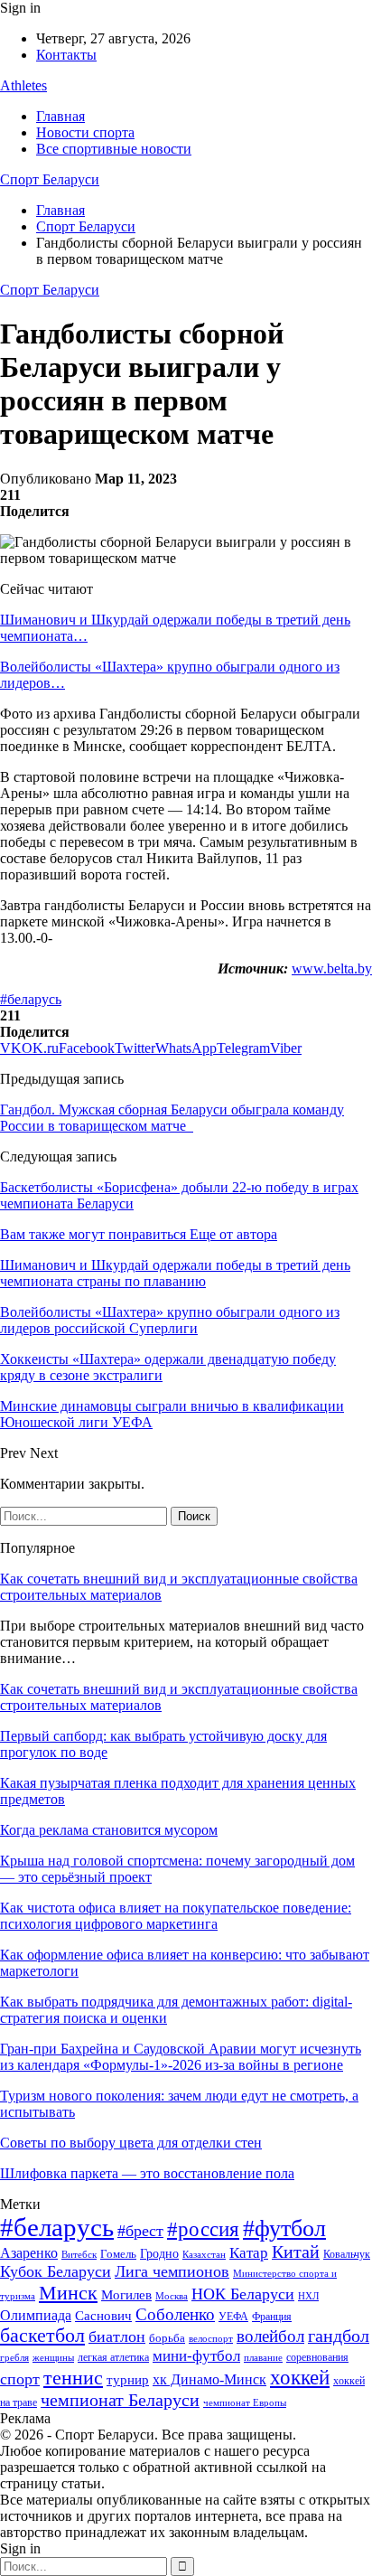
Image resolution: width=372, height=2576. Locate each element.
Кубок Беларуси (56, 2271)
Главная (60, 116)
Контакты (66, 55)
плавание (263, 2358)
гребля (14, 2357)
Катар (249, 2253)
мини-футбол (196, 2356)
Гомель (118, 2254)
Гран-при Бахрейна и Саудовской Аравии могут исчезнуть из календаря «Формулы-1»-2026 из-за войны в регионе (181, 2057)
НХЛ (308, 2296)
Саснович (103, 2316)
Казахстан (204, 2254)
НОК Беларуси (243, 2294)
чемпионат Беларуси (120, 2400)
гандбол (339, 2336)
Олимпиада (36, 2315)
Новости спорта (85, 132)
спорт (20, 2379)
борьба (167, 2338)
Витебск (79, 2255)
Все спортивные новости (114, 149)
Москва (172, 2296)
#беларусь (31, 999)
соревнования (317, 2357)
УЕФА (233, 2317)
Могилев (126, 2295)
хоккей (300, 2377)
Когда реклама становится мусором (109, 1830)
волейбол (270, 2336)
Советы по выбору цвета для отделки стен (131, 2143)
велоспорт (211, 2339)
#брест (140, 2231)
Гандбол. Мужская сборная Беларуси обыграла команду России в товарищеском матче (172, 1118)
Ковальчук (347, 2254)
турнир (128, 2380)
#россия (203, 2229)
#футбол (284, 2228)
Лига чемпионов (172, 2271)
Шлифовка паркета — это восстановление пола (147, 2173)
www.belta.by (332, 968)
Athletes (23, 85)
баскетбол (42, 2336)
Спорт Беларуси (50, 179)
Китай (296, 2252)
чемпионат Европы (245, 2402)
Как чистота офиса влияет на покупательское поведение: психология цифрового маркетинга (176, 1916)
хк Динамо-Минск (209, 2379)
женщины (53, 2357)
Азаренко (29, 2253)
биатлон (117, 2336)
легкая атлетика (113, 2357)
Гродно (159, 2254)
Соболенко (175, 2314)
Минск (68, 2293)
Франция (272, 2317)
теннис (73, 2378)
